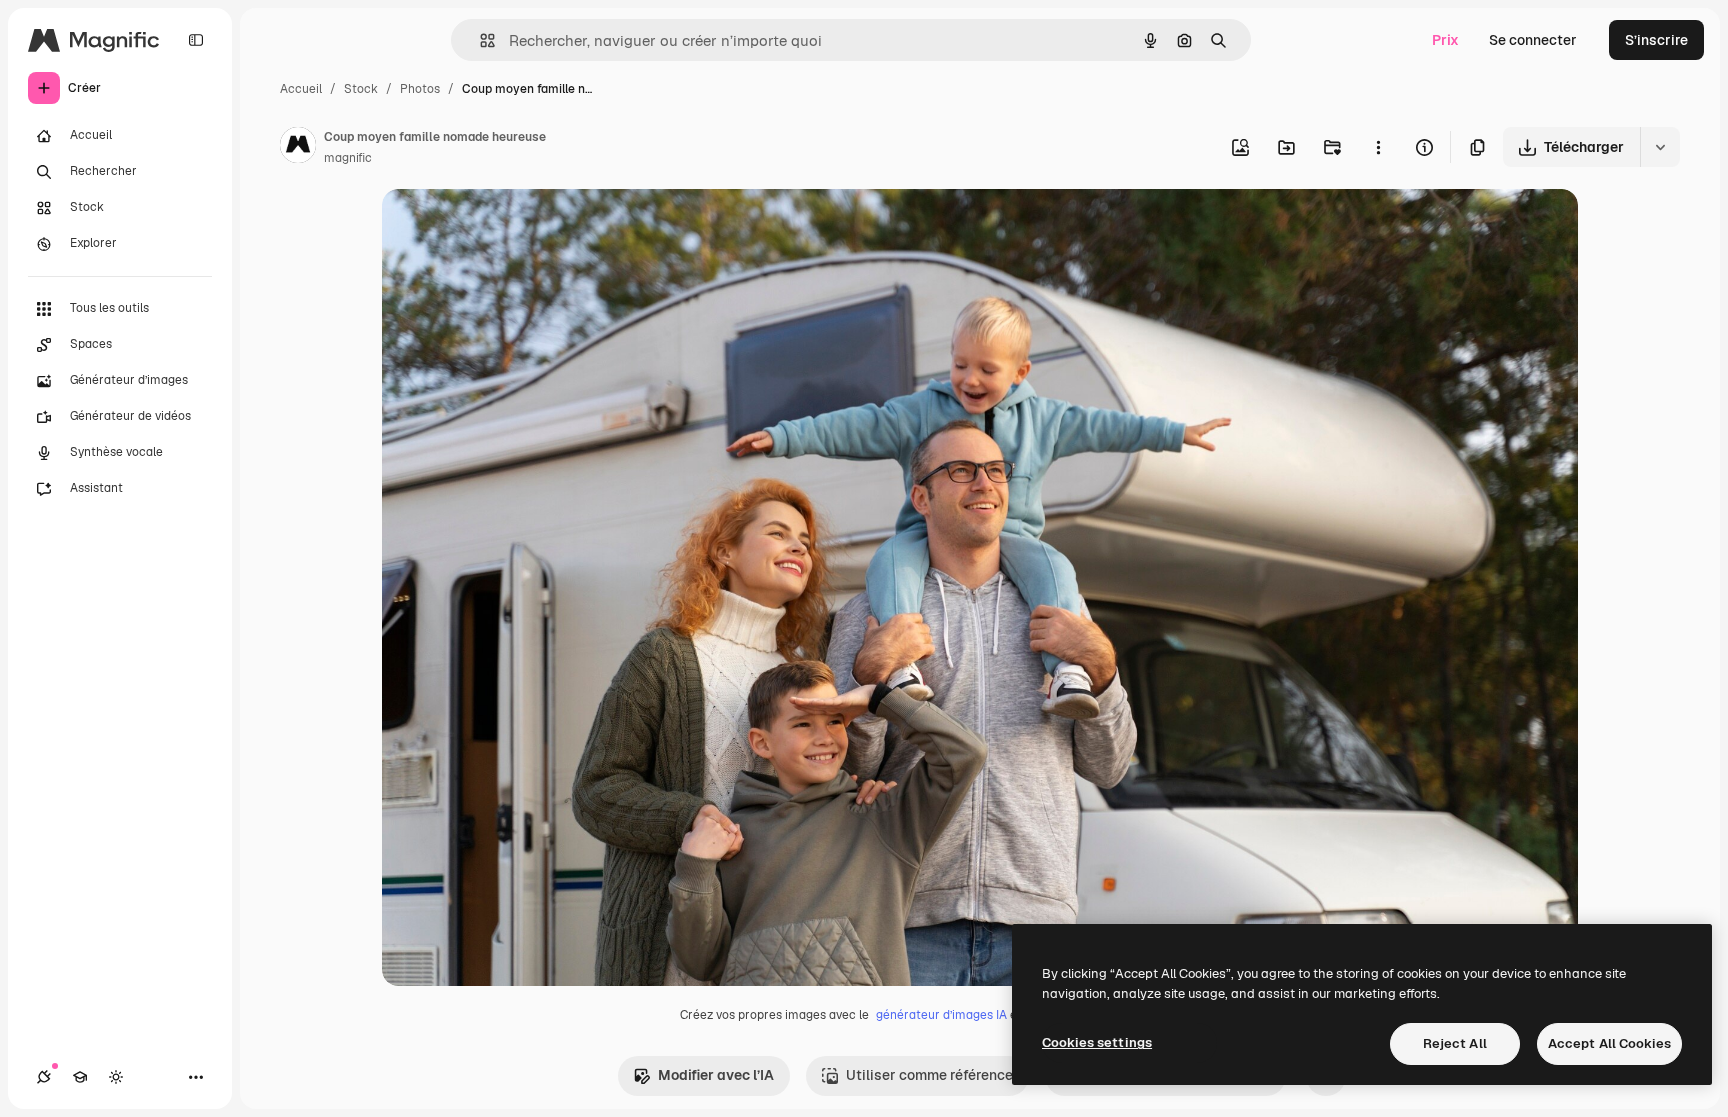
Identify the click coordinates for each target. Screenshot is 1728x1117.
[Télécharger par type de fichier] (1660, 147)
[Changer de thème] (116, 1077)
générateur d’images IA (941, 1015)
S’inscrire (1656, 40)
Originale (514, 227)
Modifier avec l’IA (716, 1075)
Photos (420, 89)
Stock (361, 89)
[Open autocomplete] (479, 40)
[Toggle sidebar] (196, 40)
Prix (1445, 40)
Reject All (1455, 1043)
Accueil (301, 89)
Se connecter (1533, 40)
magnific (348, 158)
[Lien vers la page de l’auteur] (298, 148)
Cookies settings (1097, 1042)
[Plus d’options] (1378, 147)
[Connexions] (44, 1077)
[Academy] (80, 1077)
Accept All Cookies (1609, 1043)
